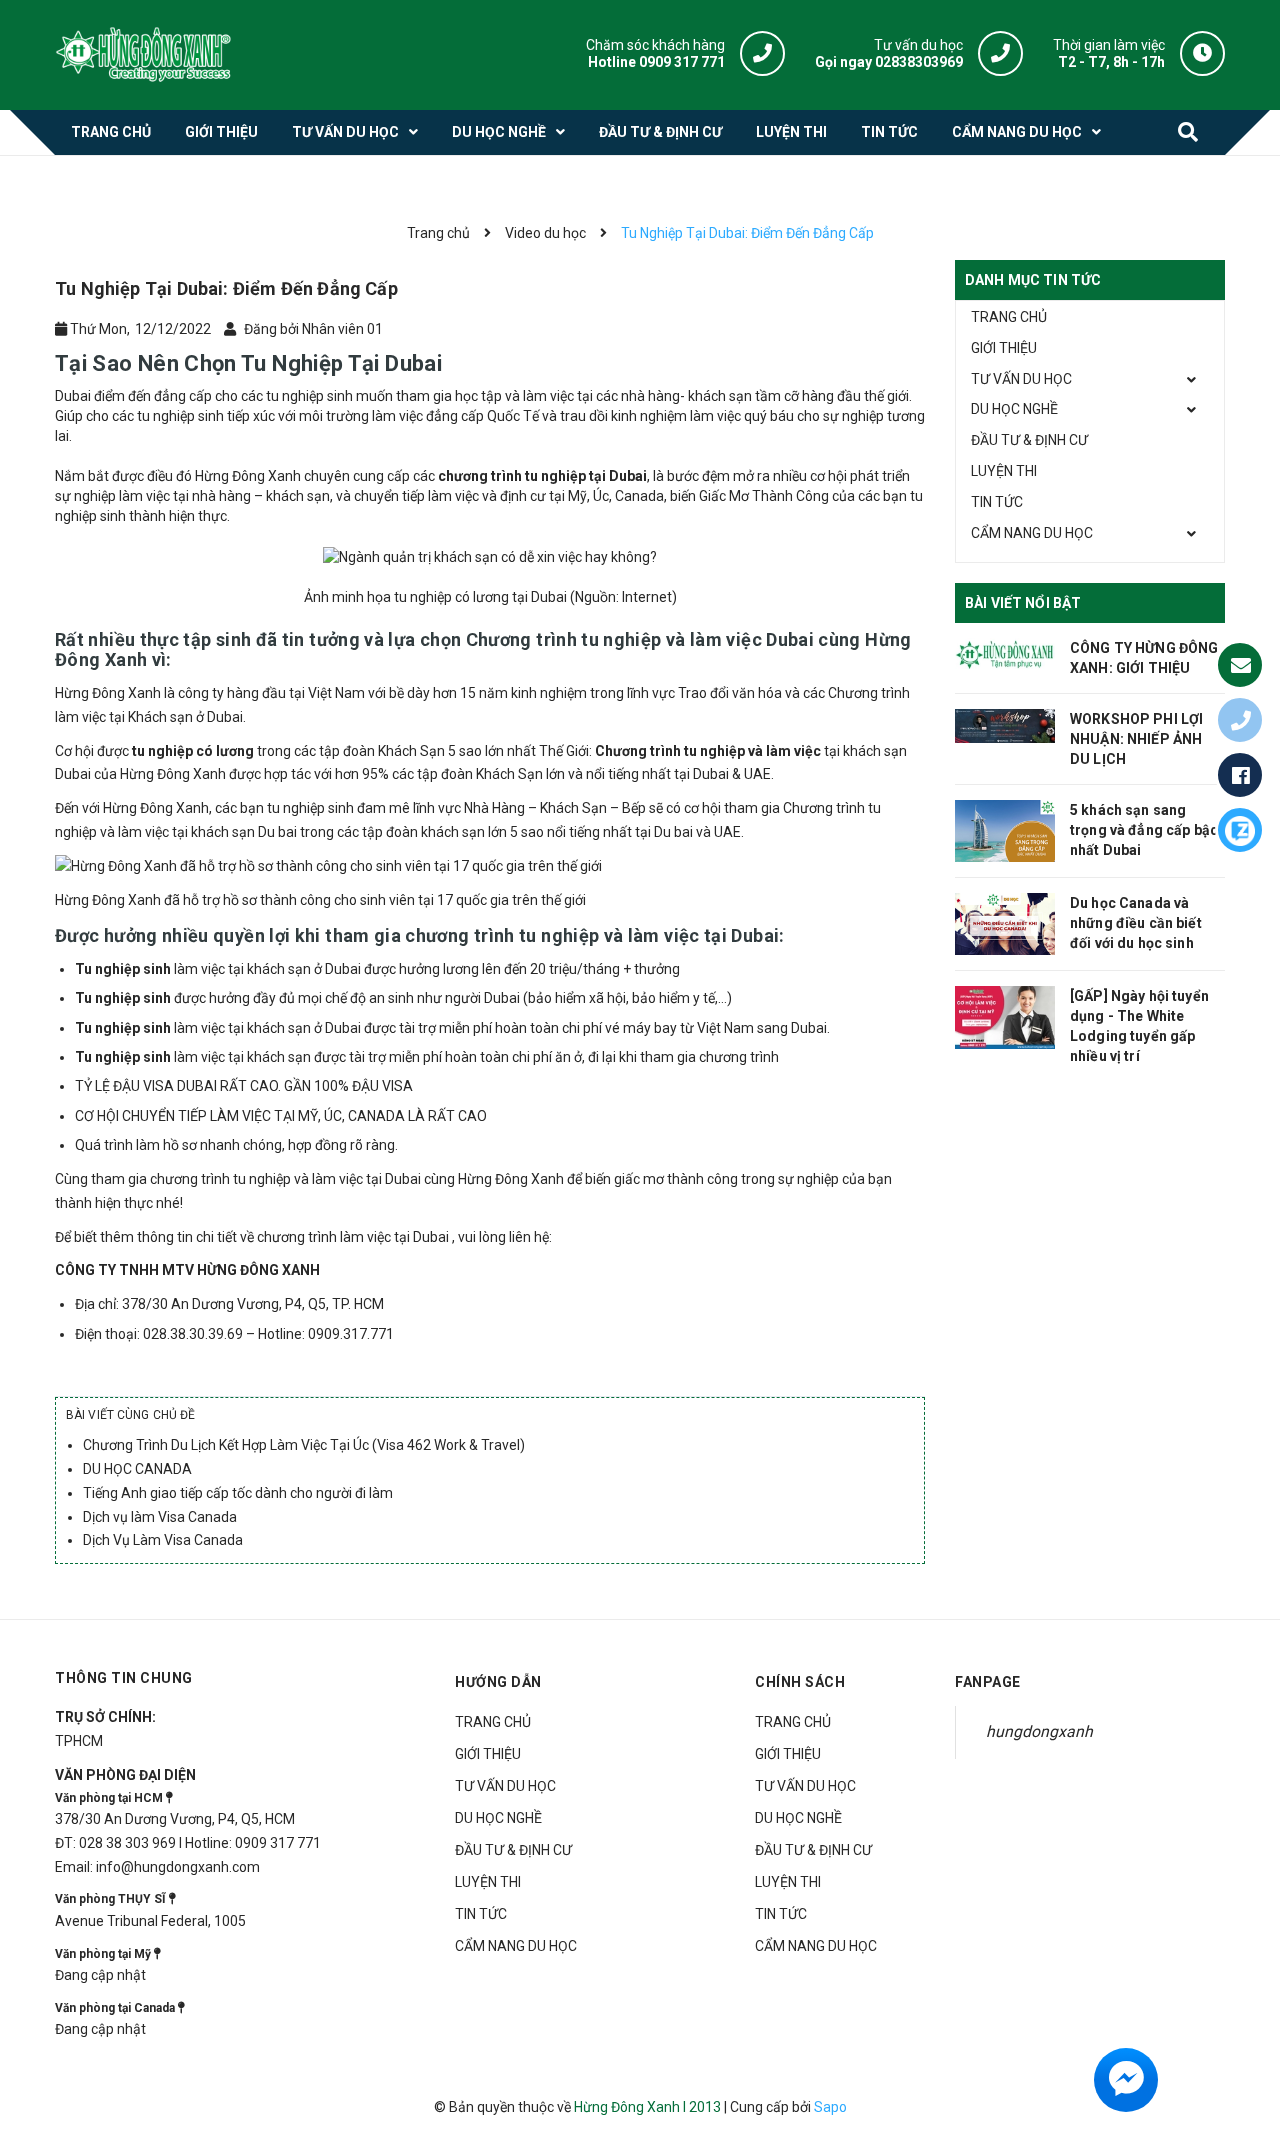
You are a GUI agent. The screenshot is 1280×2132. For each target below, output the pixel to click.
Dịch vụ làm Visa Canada (160, 1517)
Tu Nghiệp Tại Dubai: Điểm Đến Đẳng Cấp (226, 288)
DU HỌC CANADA (137, 1469)
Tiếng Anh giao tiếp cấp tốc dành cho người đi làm (238, 1493)
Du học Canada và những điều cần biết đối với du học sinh (1136, 923)
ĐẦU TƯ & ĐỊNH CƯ (1029, 440)
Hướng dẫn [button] (498, 1682)
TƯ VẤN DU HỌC (1021, 379)
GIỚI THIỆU (1004, 348)
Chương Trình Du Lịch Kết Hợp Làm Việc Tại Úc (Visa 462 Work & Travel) (304, 1445)
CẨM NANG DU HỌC (1032, 533)
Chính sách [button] (800, 1682)
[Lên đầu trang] (1247, 2024)
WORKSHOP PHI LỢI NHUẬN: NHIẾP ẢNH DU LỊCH (1136, 739)
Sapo (830, 2107)
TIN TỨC (997, 502)
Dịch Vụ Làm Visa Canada (163, 1540)
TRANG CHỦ (1009, 317)
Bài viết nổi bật (1023, 603)
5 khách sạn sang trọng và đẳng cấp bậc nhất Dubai (1144, 830)
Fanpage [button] (988, 1682)
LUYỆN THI (1004, 471)
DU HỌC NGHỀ (1014, 409)
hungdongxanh (1039, 1731)
